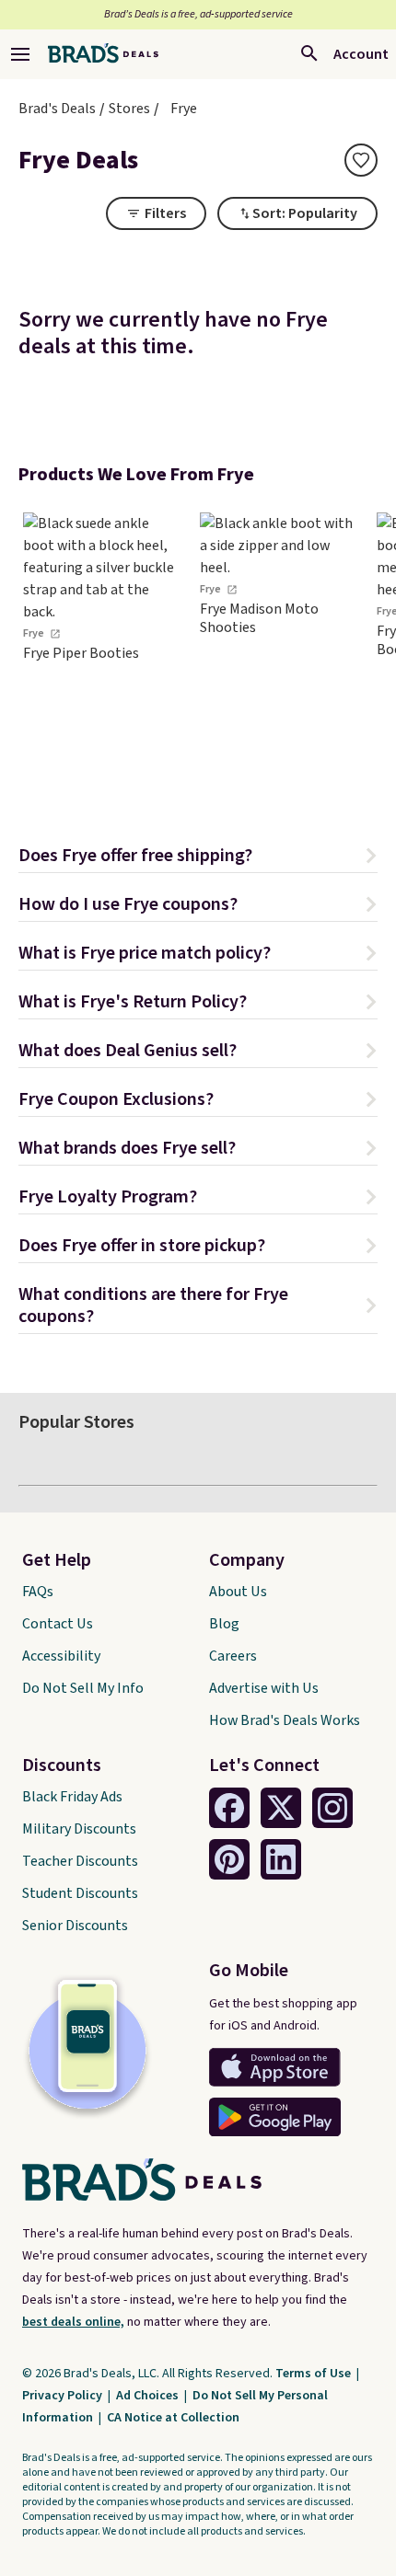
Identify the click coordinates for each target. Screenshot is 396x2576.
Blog (224, 1624)
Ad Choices (149, 2396)
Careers (233, 1656)
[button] (198, 858)
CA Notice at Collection (173, 2418)
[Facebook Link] (229, 1808)
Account (361, 54)
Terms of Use (314, 2374)
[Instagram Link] (332, 1808)
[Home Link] (103, 54)
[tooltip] (361, 160)
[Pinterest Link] (229, 1859)
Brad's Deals (57, 109)
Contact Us (58, 1624)
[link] (101, 650)
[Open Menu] (20, 54)
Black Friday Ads (72, 1797)
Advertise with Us (264, 1688)
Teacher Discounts (80, 1861)
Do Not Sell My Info (83, 1688)
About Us (238, 1592)
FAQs (38, 1592)
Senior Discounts (75, 1926)
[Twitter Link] (281, 1808)
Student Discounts (80, 1893)
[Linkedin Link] (281, 1859)
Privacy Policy (64, 2396)
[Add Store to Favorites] (361, 160)
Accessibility (61, 1656)
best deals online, (73, 2322)
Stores (129, 109)
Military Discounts (79, 1829)
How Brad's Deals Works (285, 1720)
